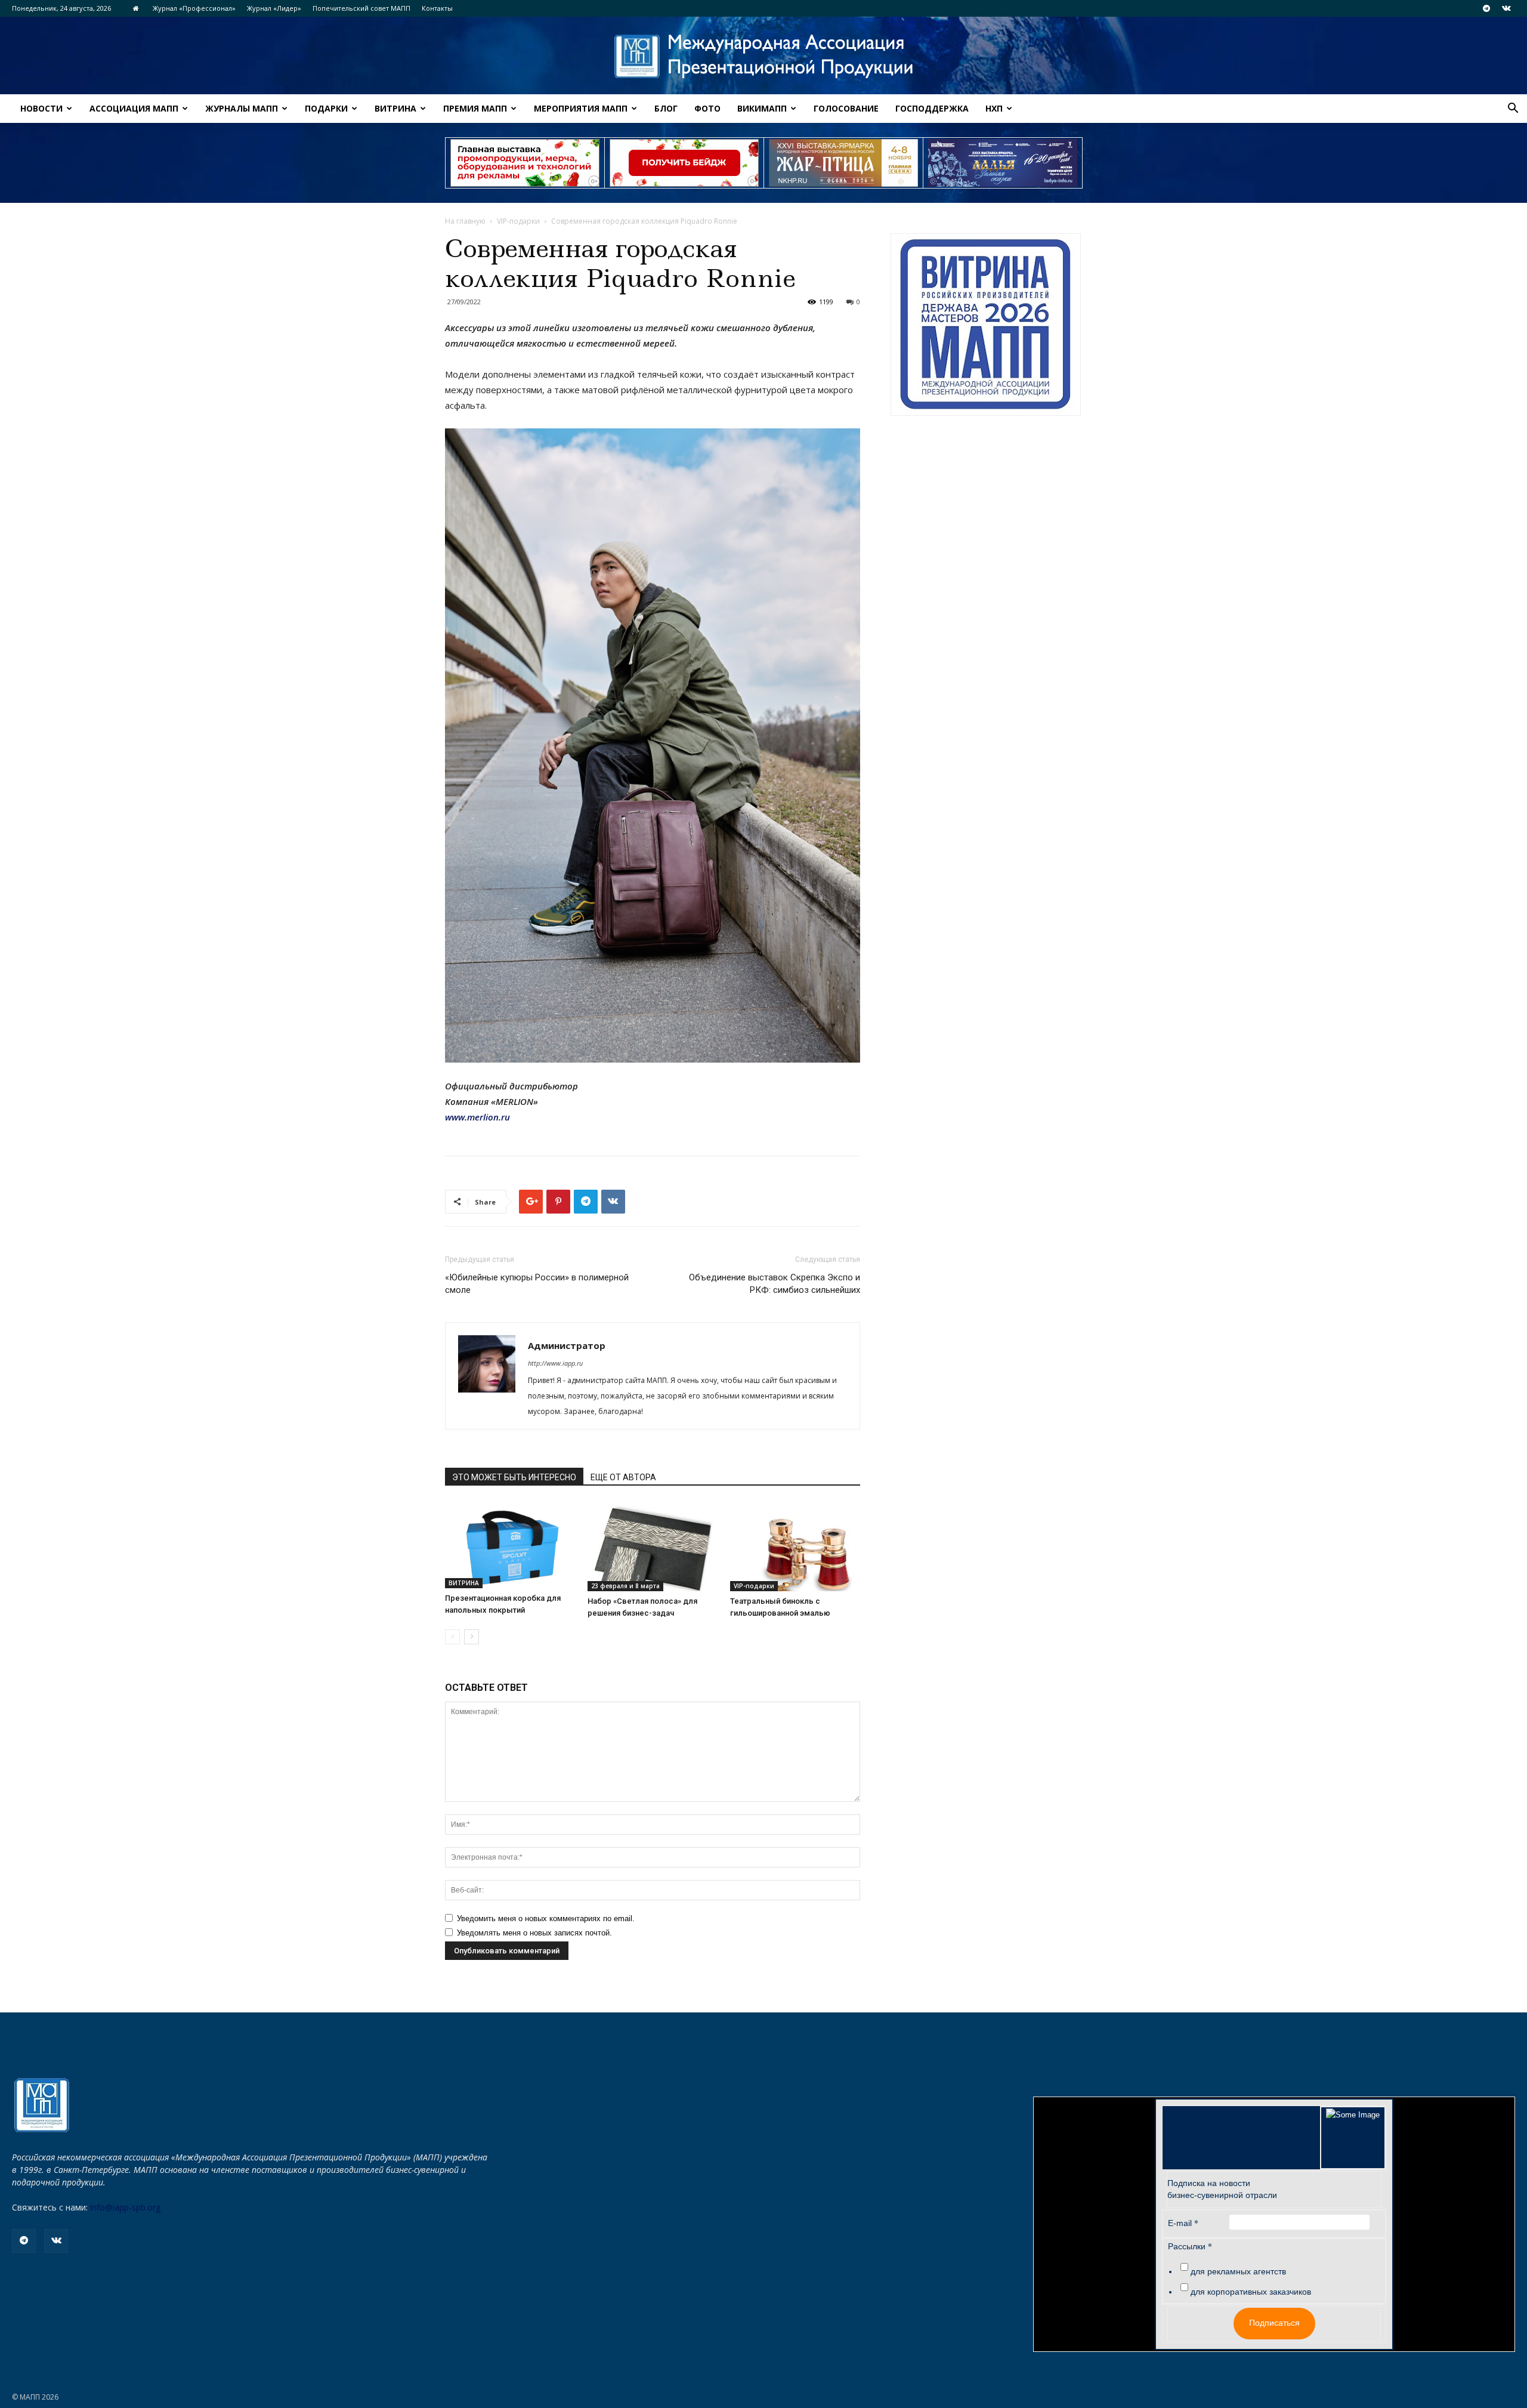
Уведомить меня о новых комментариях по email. (546, 1918)
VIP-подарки (518, 221)
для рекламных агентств (1238, 2271)
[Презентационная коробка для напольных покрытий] (510, 1545)
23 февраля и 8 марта (625, 1586)
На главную (465, 221)
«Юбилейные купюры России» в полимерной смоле (537, 1284)
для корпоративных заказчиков (1251, 2292)
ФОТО (707, 108)
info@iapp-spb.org (125, 2207)
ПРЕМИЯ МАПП (475, 108)
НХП (994, 108)
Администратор (567, 1345)
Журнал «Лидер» (274, 8)
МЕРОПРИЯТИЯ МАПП (581, 108)
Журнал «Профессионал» (194, 8)
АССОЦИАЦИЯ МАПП (134, 108)
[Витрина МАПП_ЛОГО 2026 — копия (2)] (986, 325)
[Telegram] (1486, 8)
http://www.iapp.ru (555, 1363)
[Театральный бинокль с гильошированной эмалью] (795, 1546)
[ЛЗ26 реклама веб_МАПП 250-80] (1003, 163)
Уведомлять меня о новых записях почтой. (534, 1933)
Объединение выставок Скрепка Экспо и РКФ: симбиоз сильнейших (775, 1284)
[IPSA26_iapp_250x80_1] (525, 163)
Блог (666, 108)
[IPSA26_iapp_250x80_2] (684, 163)
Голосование (846, 108)
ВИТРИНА (395, 108)
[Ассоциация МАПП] (763, 56)
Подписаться (1274, 2323)
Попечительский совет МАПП (361, 8)
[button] (1513, 109)
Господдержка (932, 108)
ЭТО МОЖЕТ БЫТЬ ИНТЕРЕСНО (514, 1477)
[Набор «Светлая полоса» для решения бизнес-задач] (653, 1546)
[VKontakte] (1506, 8)
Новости (41, 108)
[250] (843, 163)
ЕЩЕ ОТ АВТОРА (623, 1477)
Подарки (326, 108)
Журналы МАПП (242, 108)
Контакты (437, 8)
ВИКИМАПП (762, 108)
